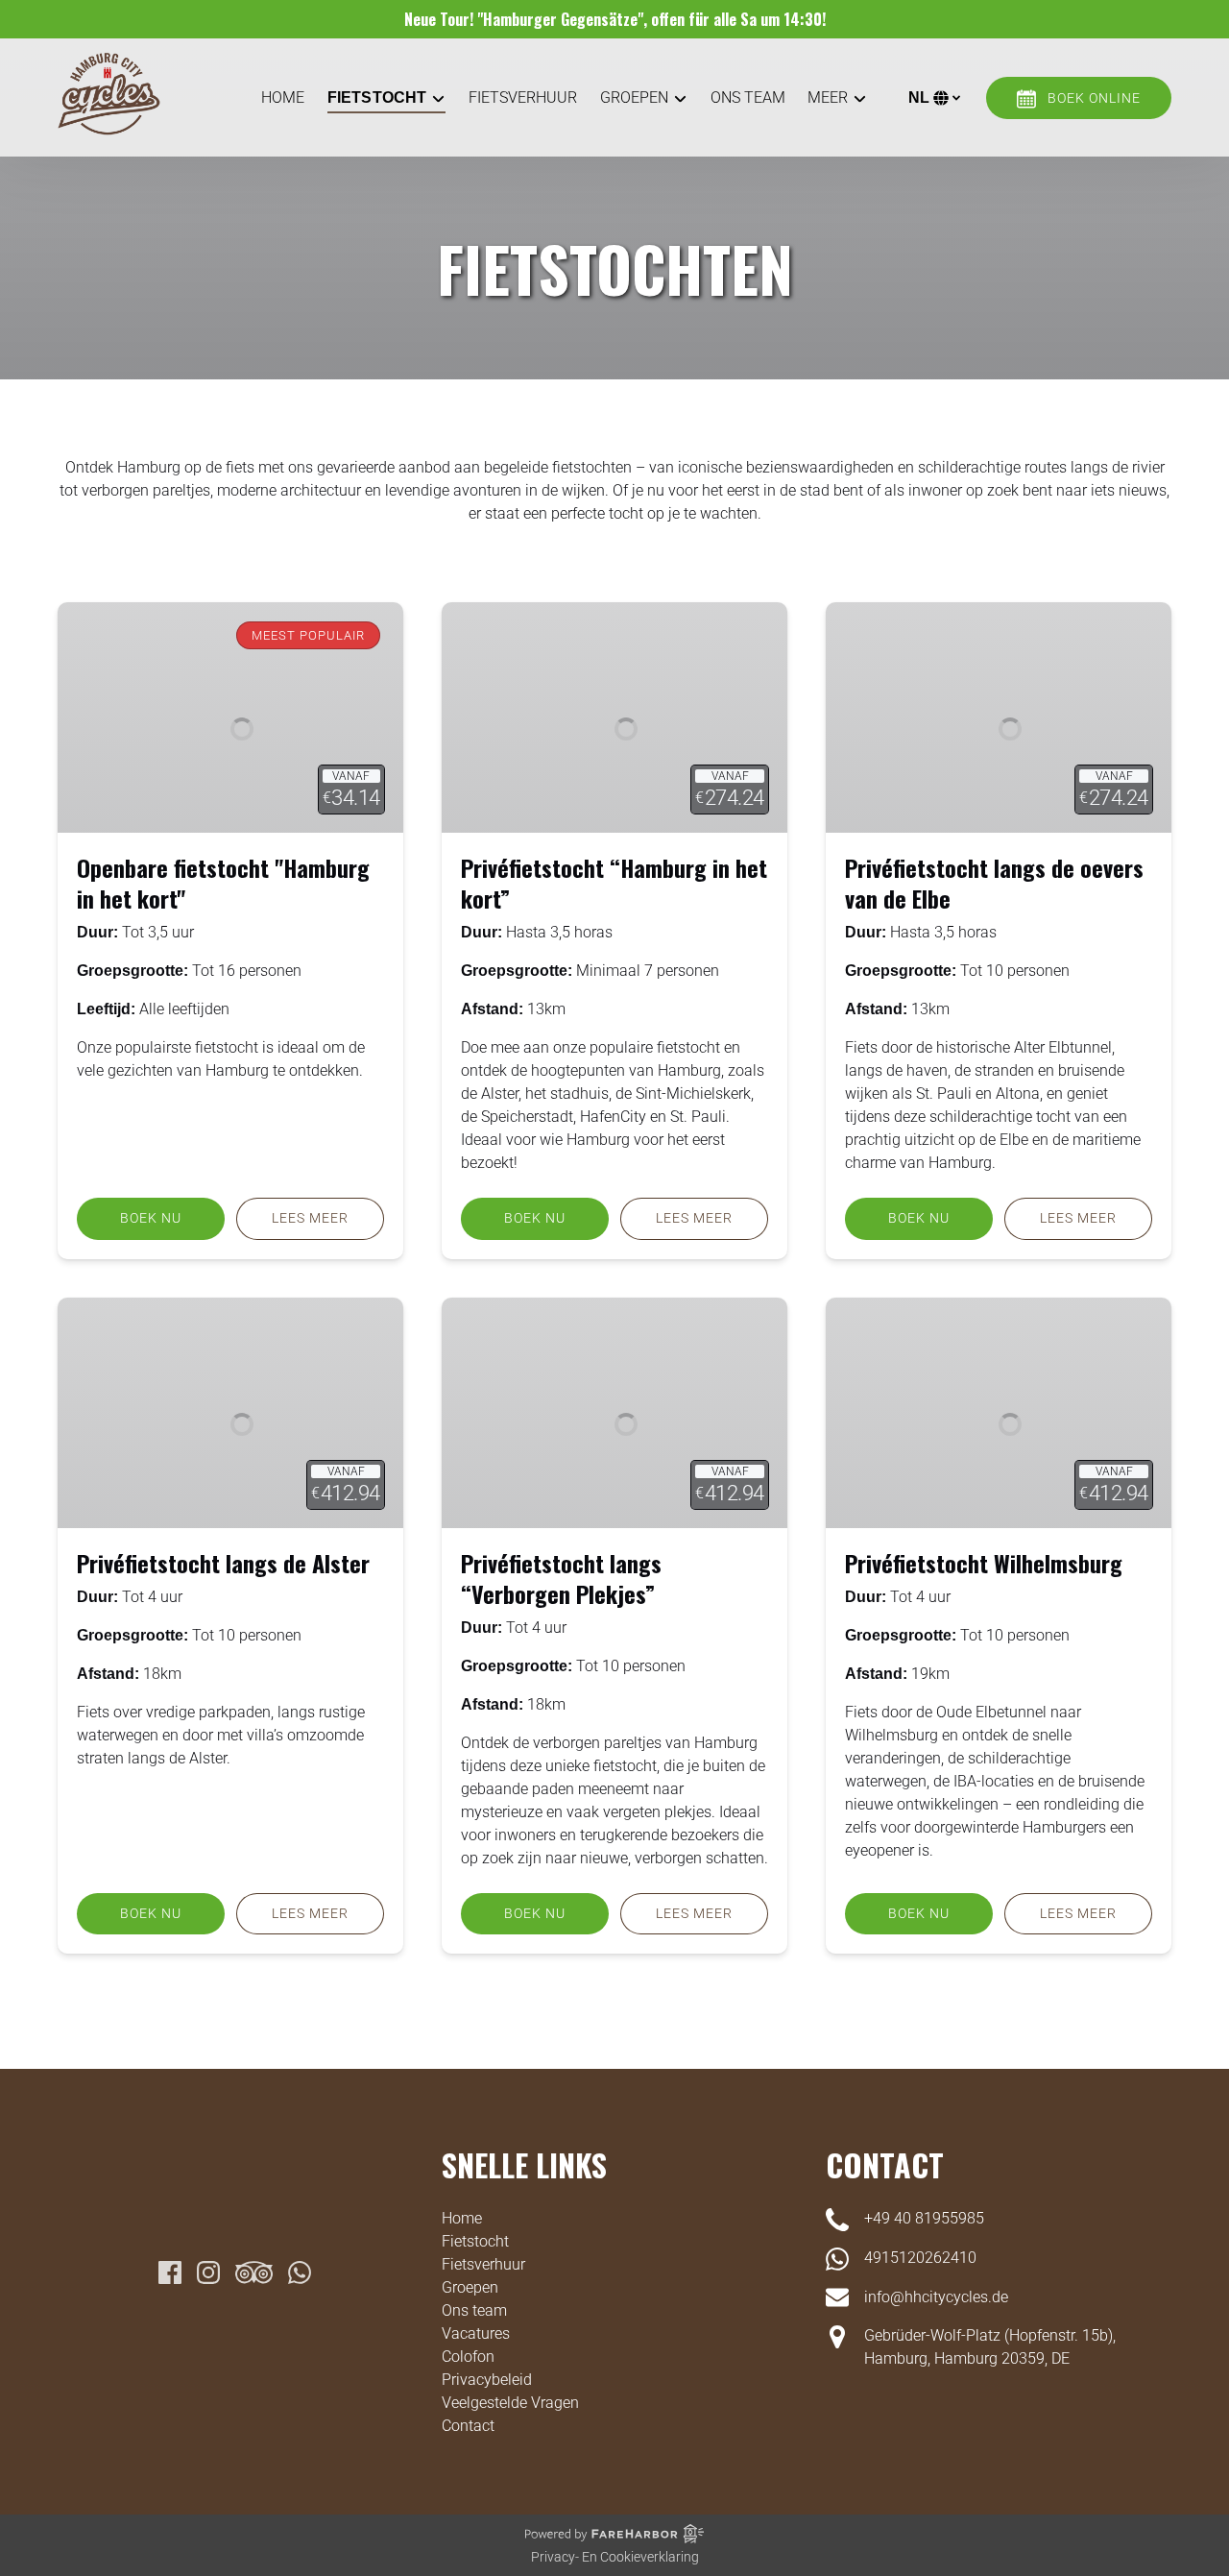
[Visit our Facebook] (170, 2272)
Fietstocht (475, 2241)
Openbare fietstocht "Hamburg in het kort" (223, 883)
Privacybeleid (487, 2380)
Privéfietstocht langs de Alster (223, 1563)
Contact (468, 2426)
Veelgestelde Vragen (510, 2403)
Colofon (468, 2357)
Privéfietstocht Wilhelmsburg (984, 1563)
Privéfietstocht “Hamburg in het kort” (614, 883)
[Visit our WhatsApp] (300, 2272)
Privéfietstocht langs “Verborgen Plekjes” (561, 1578)
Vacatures (476, 2333)
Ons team (748, 97)
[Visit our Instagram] (208, 2272)
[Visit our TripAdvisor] (254, 2272)
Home (283, 97)
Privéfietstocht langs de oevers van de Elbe (994, 883)
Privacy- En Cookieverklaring (615, 2557)
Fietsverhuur (523, 97)
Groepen (470, 2287)
